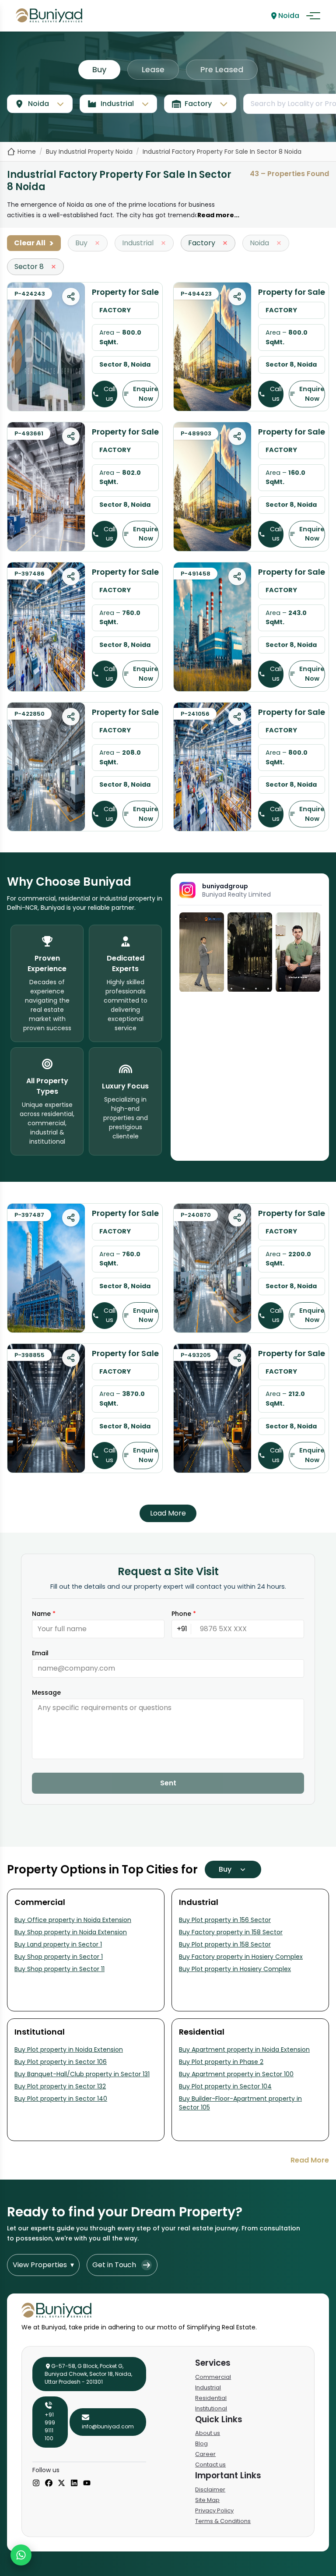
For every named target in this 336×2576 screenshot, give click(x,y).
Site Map (207, 2500)
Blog (201, 2443)
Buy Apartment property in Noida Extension (244, 2049)
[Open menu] (313, 16)
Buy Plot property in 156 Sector (225, 1920)
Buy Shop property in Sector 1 (59, 1957)
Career (205, 2454)
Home (27, 152)
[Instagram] (36, 2484)
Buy (99, 69)
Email (40, 1653)
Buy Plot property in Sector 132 (60, 2086)
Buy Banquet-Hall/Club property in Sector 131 (82, 2074)
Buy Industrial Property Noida (89, 152)
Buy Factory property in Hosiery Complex (241, 1957)
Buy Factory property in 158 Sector (231, 1932)
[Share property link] (71, 297)
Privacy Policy (214, 2511)
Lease (153, 69)
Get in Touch (114, 2265)
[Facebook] (49, 2484)
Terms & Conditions (223, 2521)
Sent (168, 1783)
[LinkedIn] (74, 2484)
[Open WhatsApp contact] (21, 2555)
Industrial (208, 2387)
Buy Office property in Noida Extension (73, 1920)
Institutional (211, 2408)
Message (46, 1693)
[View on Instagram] (202, 952)
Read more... (218, 215)
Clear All (34, 243)
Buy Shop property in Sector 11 (59, 1969)
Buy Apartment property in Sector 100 (236, 2074)
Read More (310, 2160)
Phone (184, 1614)
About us (208, 2433)
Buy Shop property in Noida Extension (71, 1932)
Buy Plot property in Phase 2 (221, 2062)
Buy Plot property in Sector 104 (225, 2086)
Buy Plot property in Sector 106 (61, 2062)
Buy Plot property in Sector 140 (61, 2099)
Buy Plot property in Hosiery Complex (235, 1969)
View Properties (43, 2265)
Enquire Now (146, 394)
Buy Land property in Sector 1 (58, 1944)
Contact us (210, 2465)
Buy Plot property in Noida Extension (69, 2049)
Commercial (213, 2377)
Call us (110, 394)
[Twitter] (61, 2484)
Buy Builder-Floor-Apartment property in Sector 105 (240, 2103)
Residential (211, 2398)
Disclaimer (210, 2489)
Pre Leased (222, 69)
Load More (168, 1513)
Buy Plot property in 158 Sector (225, 1944)
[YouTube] (87, 2484)
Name (44, 1614)
